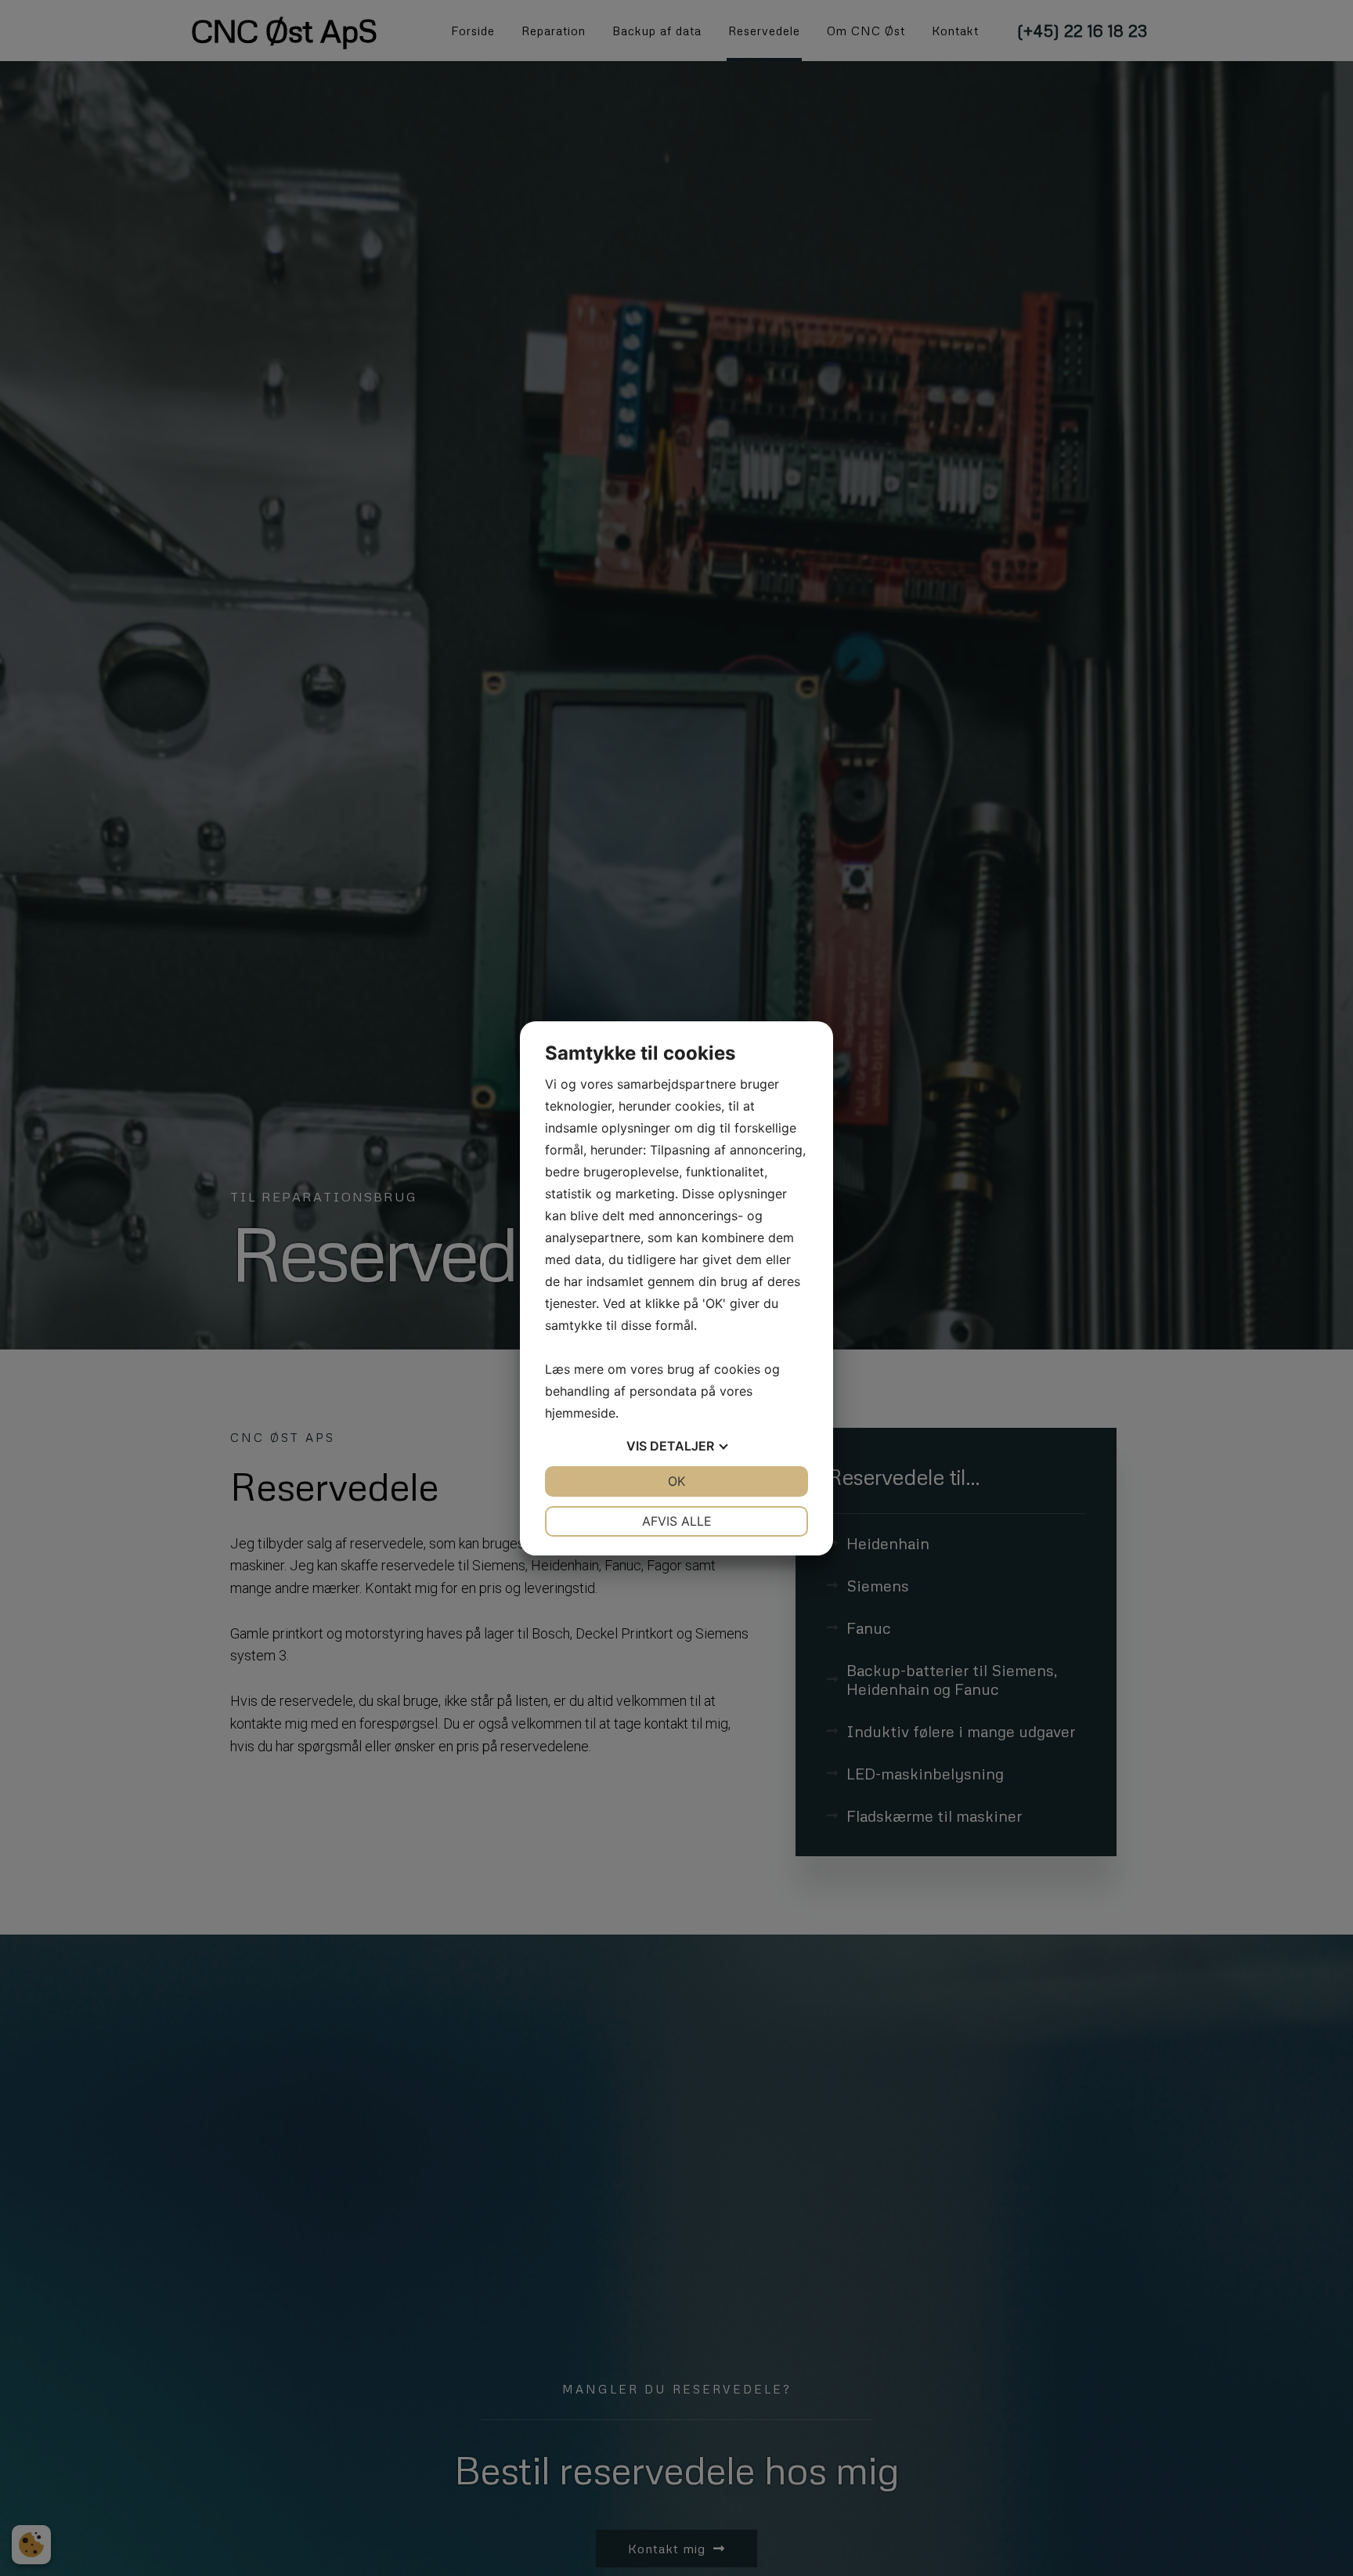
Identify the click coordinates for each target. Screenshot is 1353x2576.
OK (676, 1481)
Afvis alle (677, 1521)
